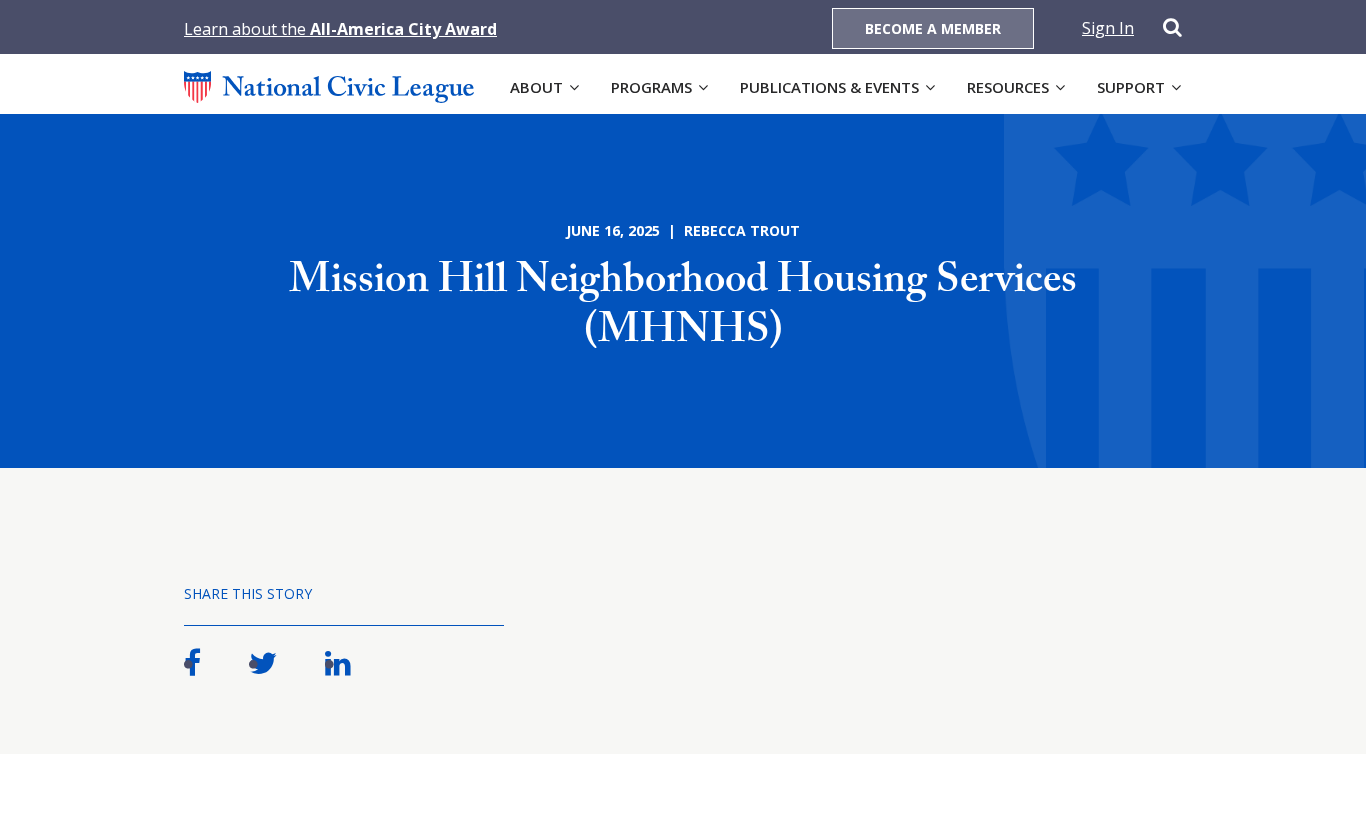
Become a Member (933, 28)
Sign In (1108, 28)
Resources (1008, 87)
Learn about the (340, 29)
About (536, 87)
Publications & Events (829, 87)
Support (1131, 87)
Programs (651, 87)
